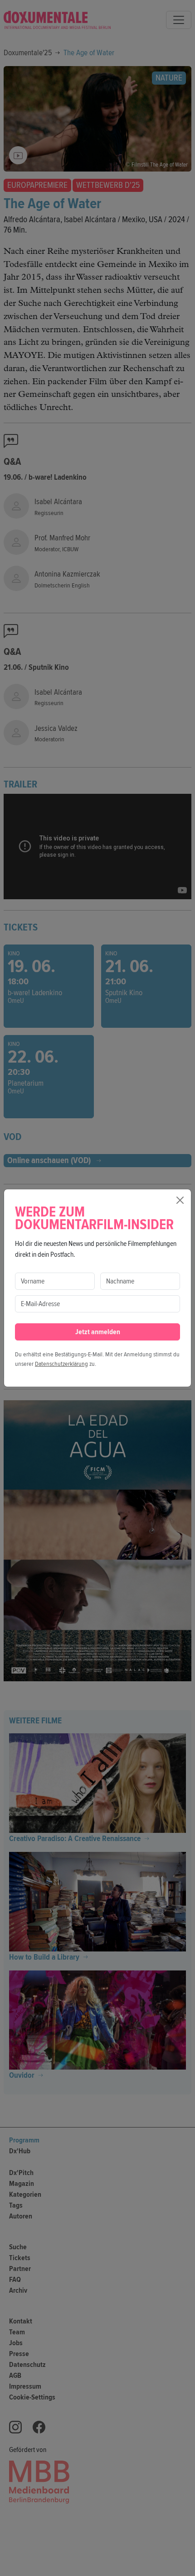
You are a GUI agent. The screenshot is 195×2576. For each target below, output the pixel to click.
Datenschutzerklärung (61, 1364)
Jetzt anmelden (98, 1332)
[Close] (180, 1200)
